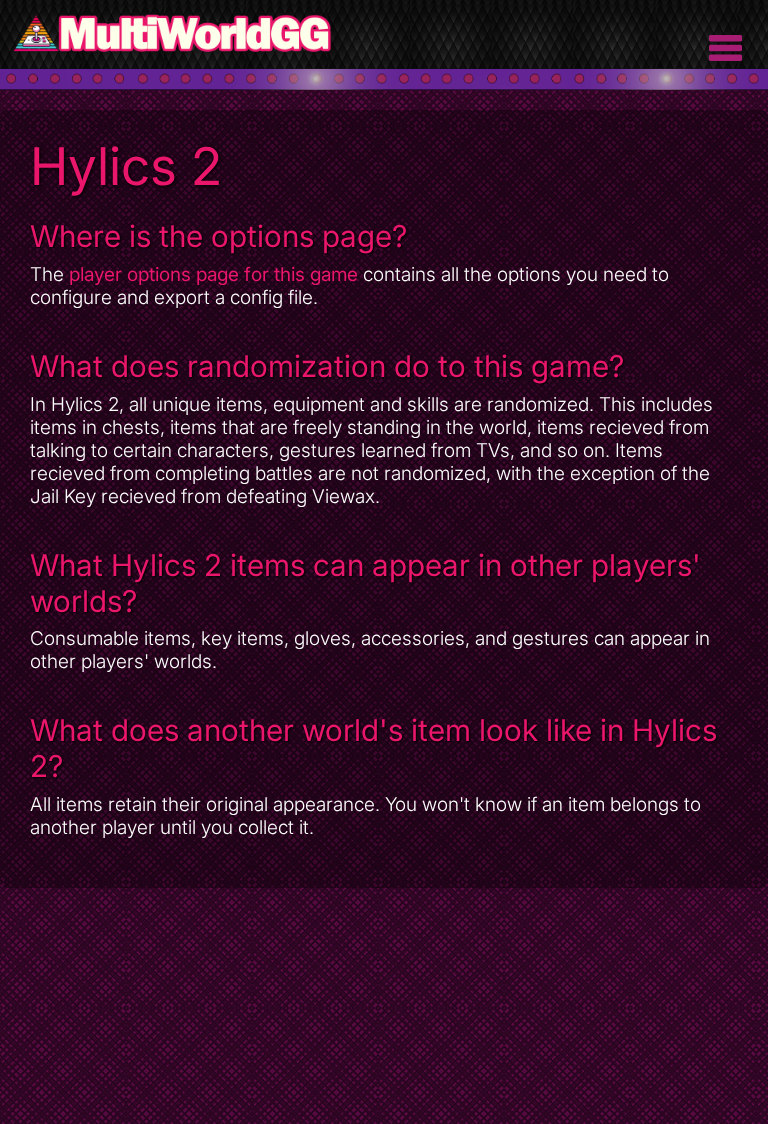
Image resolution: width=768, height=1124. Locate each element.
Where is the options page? (218, 236)
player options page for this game (213, 274)
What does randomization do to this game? (327, 366)
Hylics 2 (126, 166)
